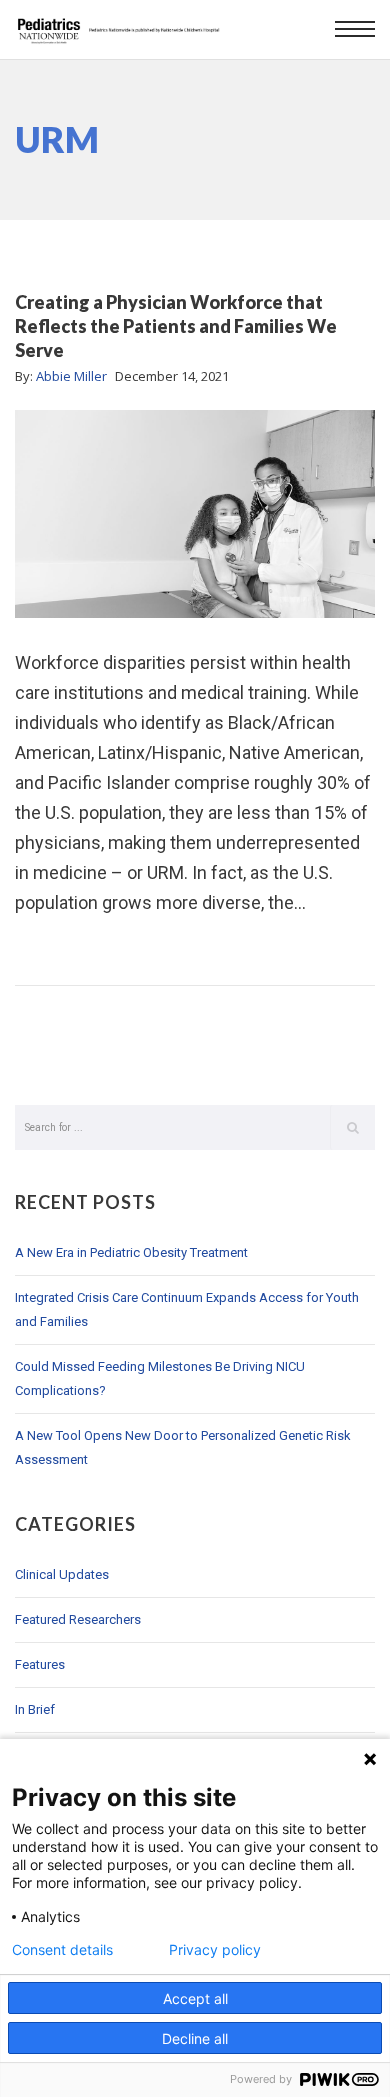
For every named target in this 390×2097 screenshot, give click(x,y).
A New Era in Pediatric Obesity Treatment (131, 1252)
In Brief (35, 1709)
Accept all (195, 1998)
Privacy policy (215, 1950)
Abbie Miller (71, 376)
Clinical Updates (62, 1574)
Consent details (62, 1950)
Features (40, 1664)
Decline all (195, 2038)
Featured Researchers (78, 1619)
